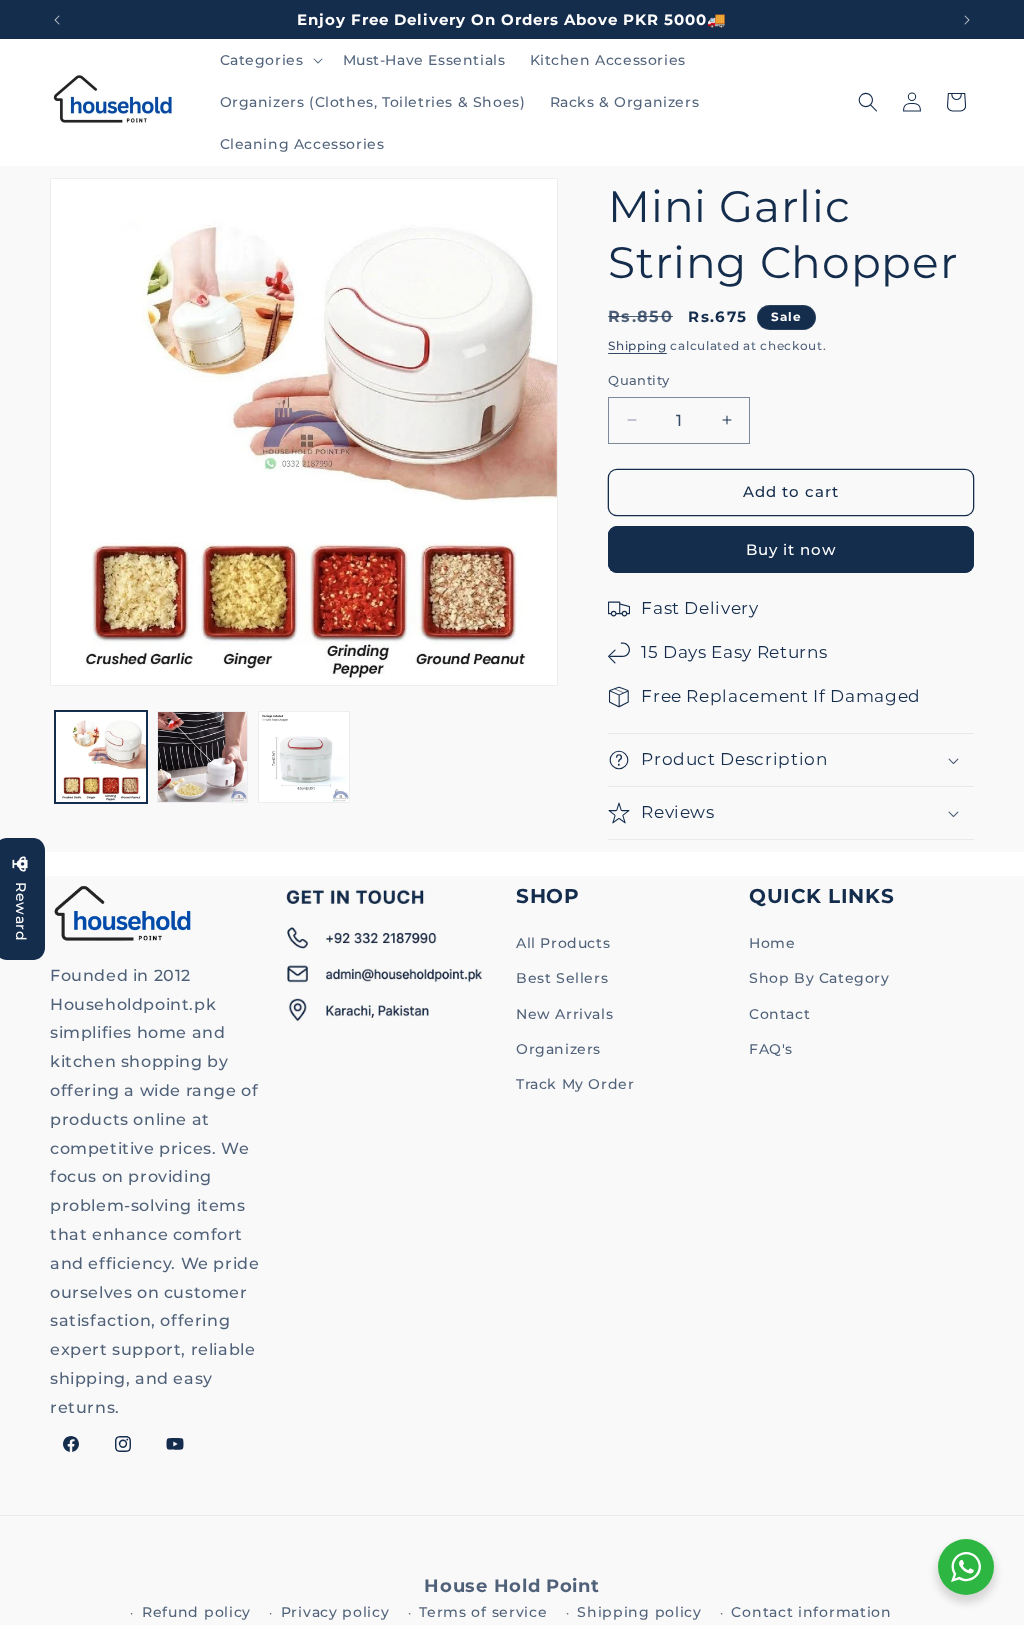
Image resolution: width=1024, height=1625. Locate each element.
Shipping (637, 345)
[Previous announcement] (57, 20)
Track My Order (575, 1084)
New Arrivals (564, 1014)
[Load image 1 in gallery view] (101, 757)
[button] (269, 60)
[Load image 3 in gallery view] (304, 757)
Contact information (811, 1612)
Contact (779, 1014)
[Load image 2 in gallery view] (203, 757)
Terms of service (483, 1612)
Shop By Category (819, 978)
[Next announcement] (967, 20)
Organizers (558, 1049)
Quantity (638, 380)
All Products (563, 943)
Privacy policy (335, 1612)
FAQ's (771, 1049)
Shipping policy (639, 1612)
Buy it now (791, 549)
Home (772, 943)
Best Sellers (562, 978)
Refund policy (196, 1612)
